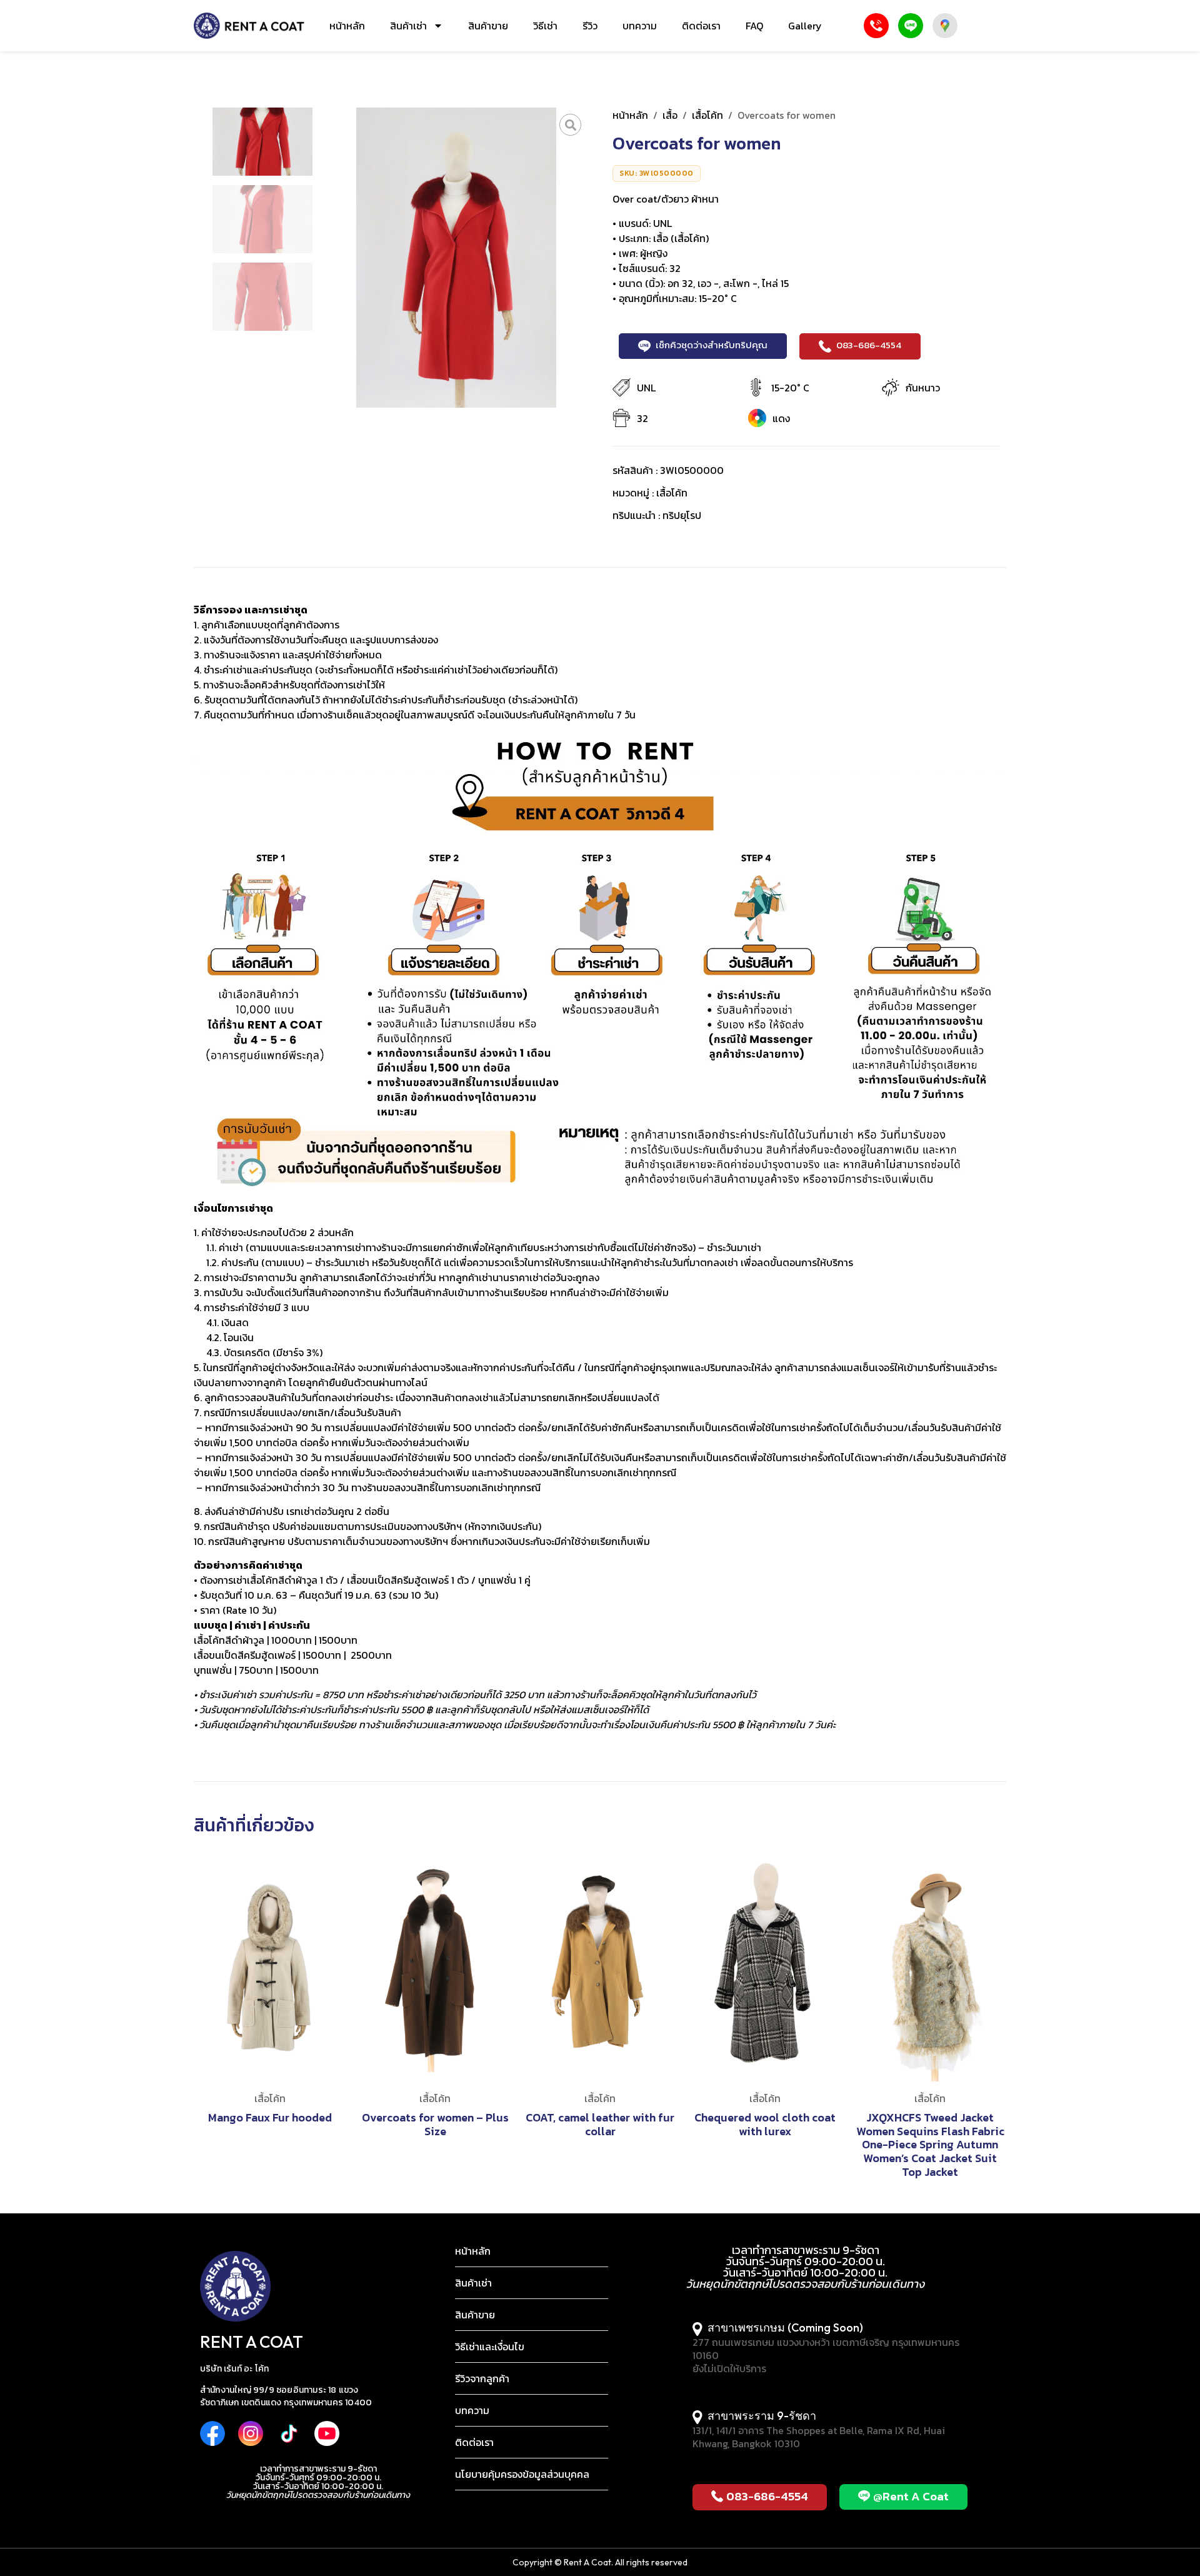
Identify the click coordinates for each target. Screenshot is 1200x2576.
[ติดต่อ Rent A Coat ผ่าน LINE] (911, 26)
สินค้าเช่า (408, 26)
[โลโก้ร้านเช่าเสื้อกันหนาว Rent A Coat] (249, 26)
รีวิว (590, 26)
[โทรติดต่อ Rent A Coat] (876, 26)
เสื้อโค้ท (707, 115)
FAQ (754, 26)
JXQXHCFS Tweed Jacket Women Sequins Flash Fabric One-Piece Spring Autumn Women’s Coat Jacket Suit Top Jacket (930, 2144)
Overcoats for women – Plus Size (435, 2124)
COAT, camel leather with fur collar (600, 2124)
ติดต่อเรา (701, 26)
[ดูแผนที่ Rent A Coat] (945, 26)
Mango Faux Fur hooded (270, 2117)
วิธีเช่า (545, 26)
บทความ (640, 26)
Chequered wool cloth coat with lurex (765, 2124)
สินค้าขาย (488, 26)
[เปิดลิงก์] (570, 125)
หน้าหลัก (347, 26)
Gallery (805, 26)
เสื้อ (670, 115)
